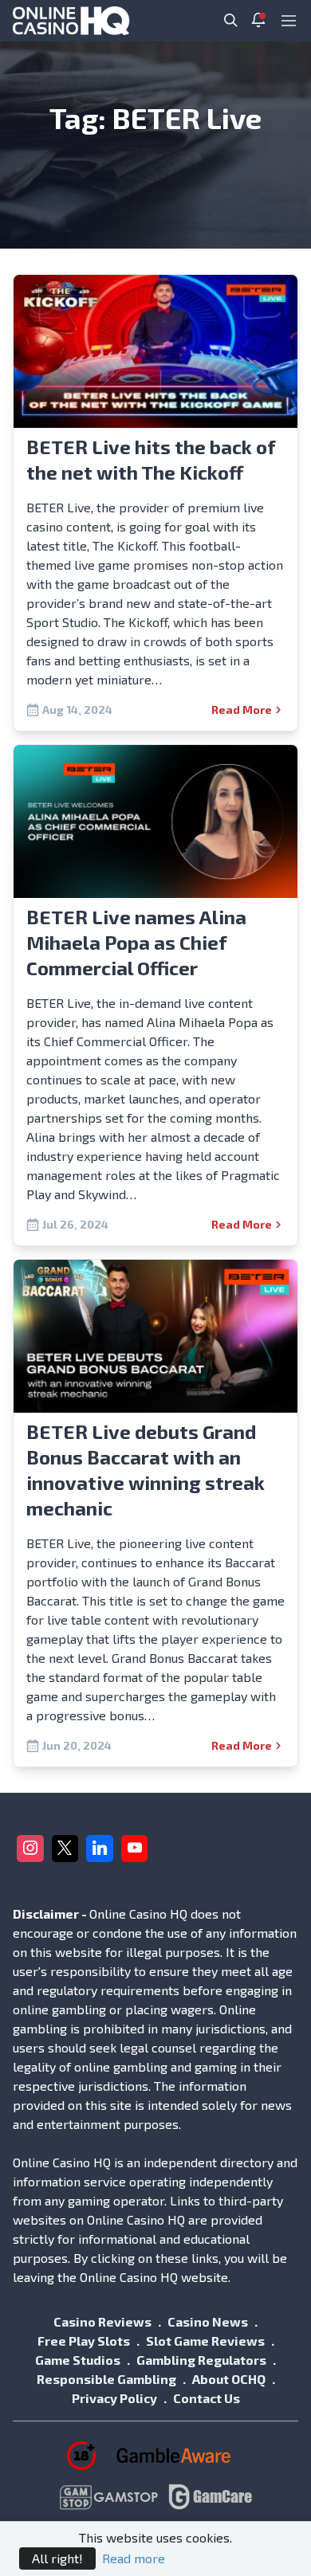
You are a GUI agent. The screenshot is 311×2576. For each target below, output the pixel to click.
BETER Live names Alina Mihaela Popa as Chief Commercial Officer (136, 942)
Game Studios (78, 2360)
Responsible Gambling (106, 2379)
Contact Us (207, 2398)
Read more (134, 2558)
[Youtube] (135, 1849)
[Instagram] (30, 1849)
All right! (57, 2558)
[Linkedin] (100, 1849)
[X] (65, 1849)
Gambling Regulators (201, 2360)
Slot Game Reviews (205, 2341)
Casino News (208, 2321)
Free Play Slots (84, 2341)
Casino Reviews (102, 2321)
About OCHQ (229, 2379)
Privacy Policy (114, 2398)
